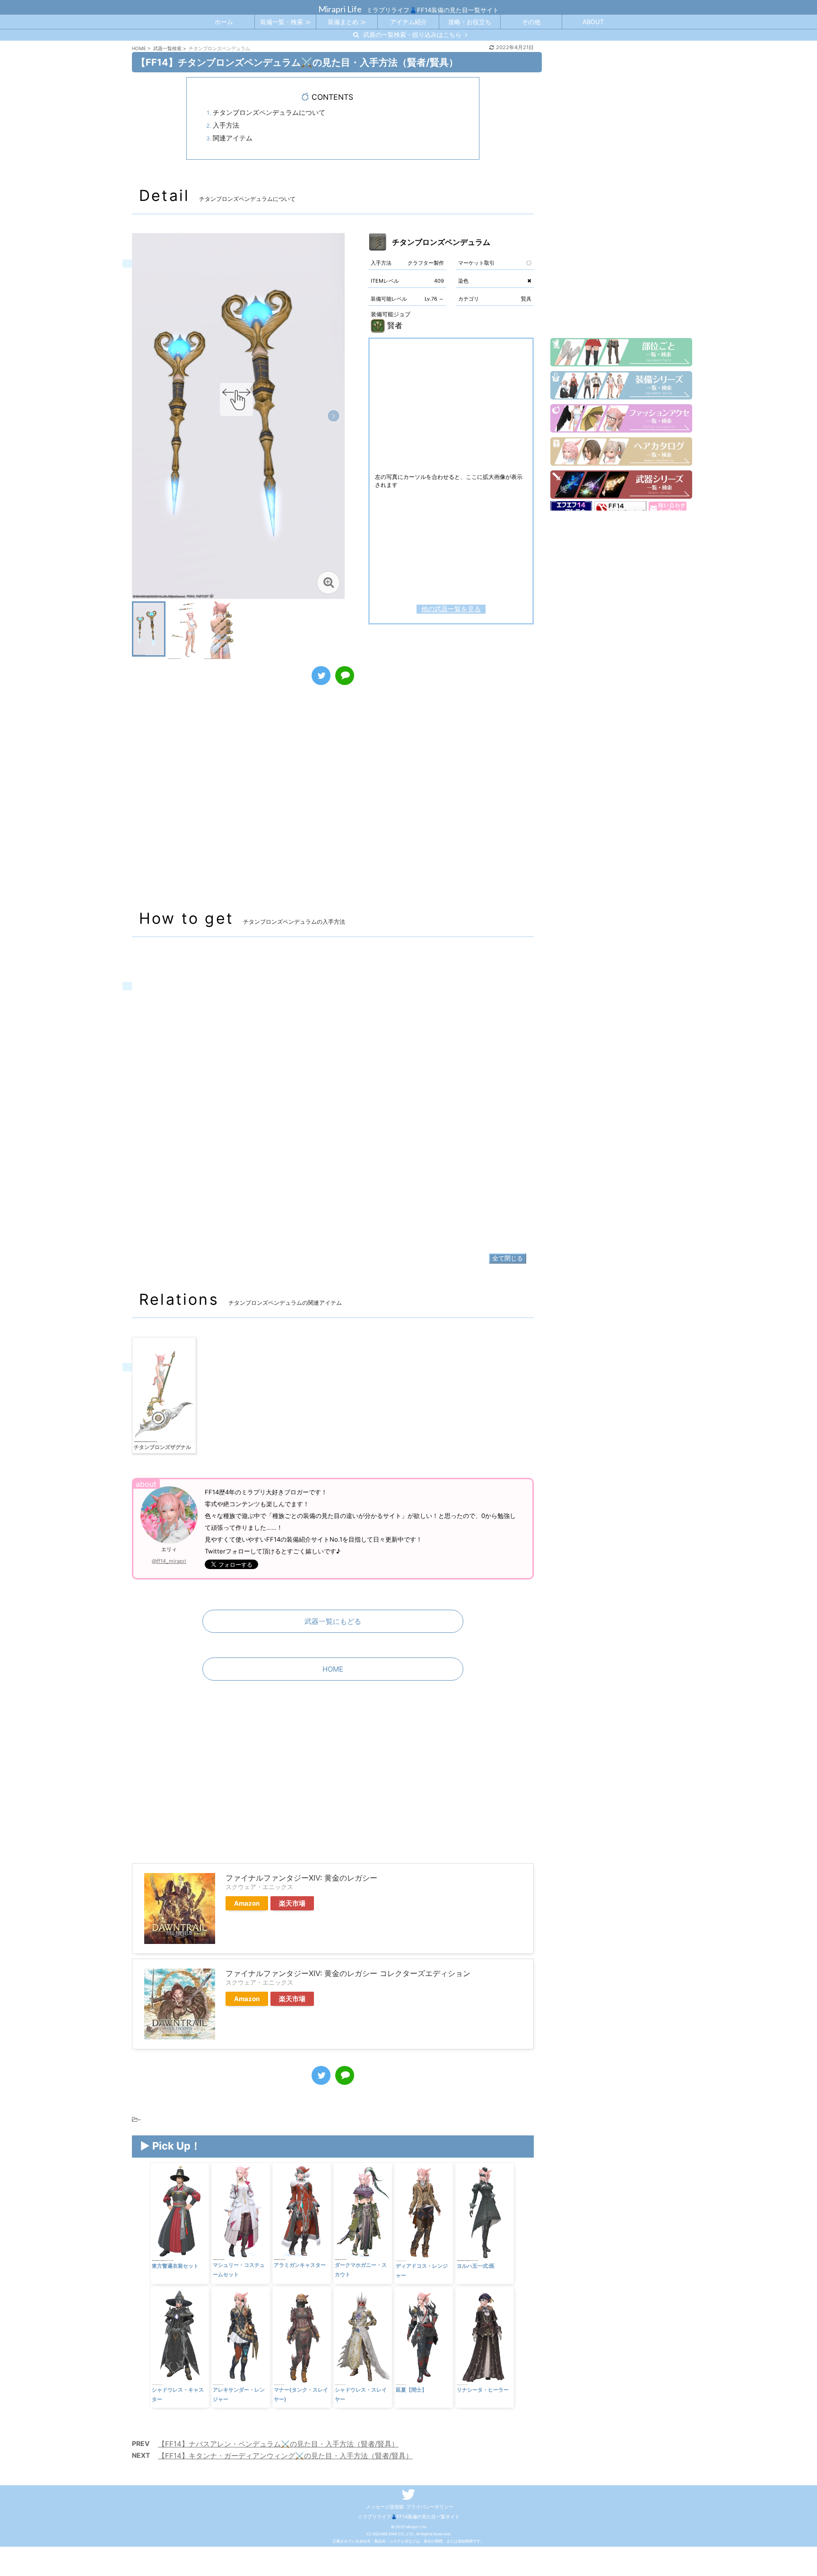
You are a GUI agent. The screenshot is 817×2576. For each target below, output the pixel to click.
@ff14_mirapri (169, 1561)
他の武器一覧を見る (451, 609)
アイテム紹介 (408, 22)
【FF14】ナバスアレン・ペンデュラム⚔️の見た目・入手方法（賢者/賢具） (278, 2444)
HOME (333, 1669)
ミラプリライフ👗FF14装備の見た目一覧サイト (409, 2516)
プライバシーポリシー (430, 2507)
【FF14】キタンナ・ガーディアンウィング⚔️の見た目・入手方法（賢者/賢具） (285, 2456)
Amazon (247, 1903)
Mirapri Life (340, 9)
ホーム (224, 22)
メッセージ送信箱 (385, 2507)
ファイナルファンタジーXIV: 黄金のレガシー (301, 1878)
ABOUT (593, 22)
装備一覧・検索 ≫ (286, 22)
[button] (334, 416)
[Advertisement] (333, 807)
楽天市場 (292, 1903)
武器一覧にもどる (333, 1621)
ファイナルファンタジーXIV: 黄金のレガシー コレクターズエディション (348, 1973)
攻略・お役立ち (470, 22)
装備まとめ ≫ (347, 22)
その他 (531, 22)
